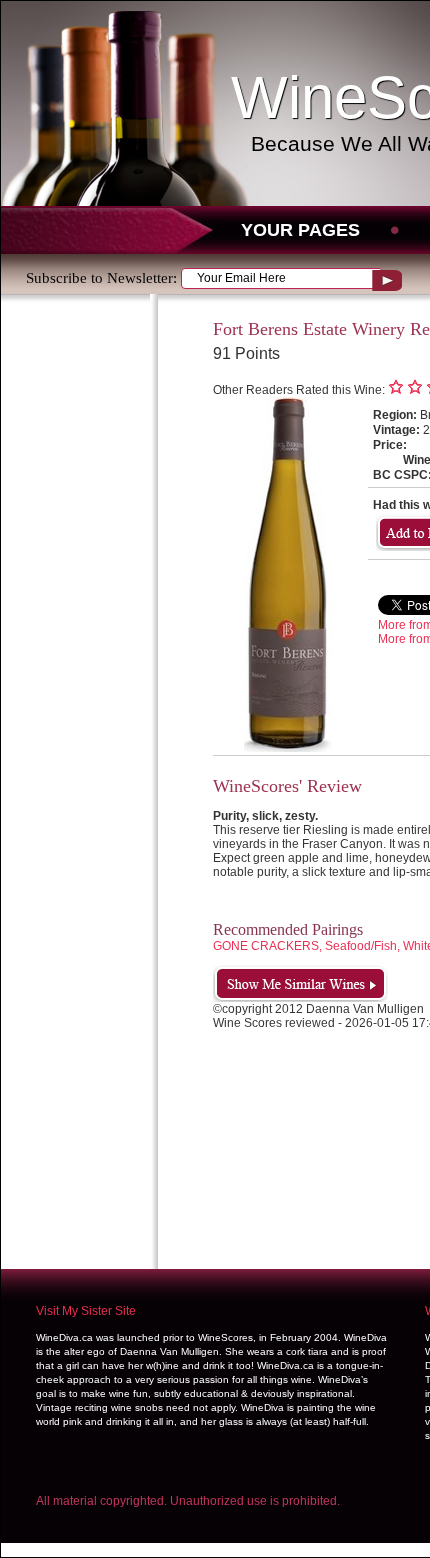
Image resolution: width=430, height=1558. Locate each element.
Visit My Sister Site (86, 1311)
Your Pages (300, 230)
